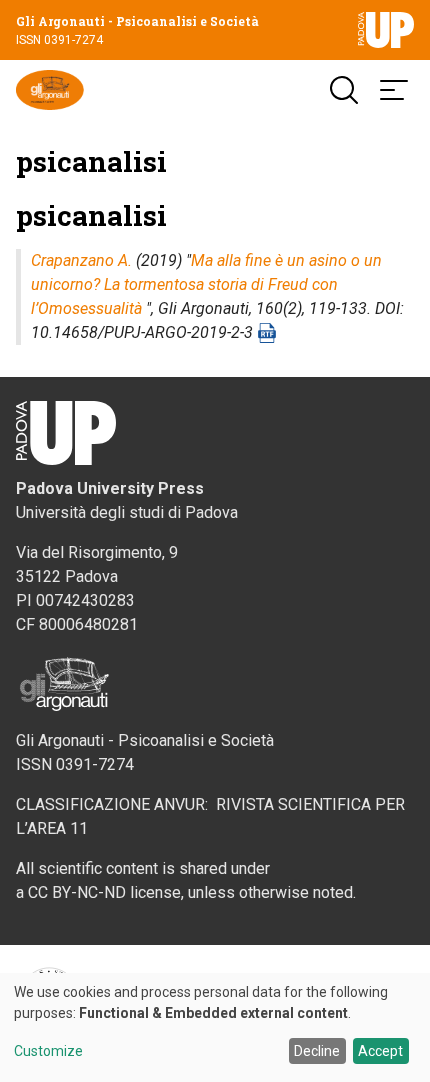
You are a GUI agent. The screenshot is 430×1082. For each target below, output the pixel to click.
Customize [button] (48, 1051)
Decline (317, 1051)
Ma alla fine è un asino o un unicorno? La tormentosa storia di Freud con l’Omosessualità (206, 284)
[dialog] (215, 1027)
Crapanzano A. (81, 260)
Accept (380, 1051)
